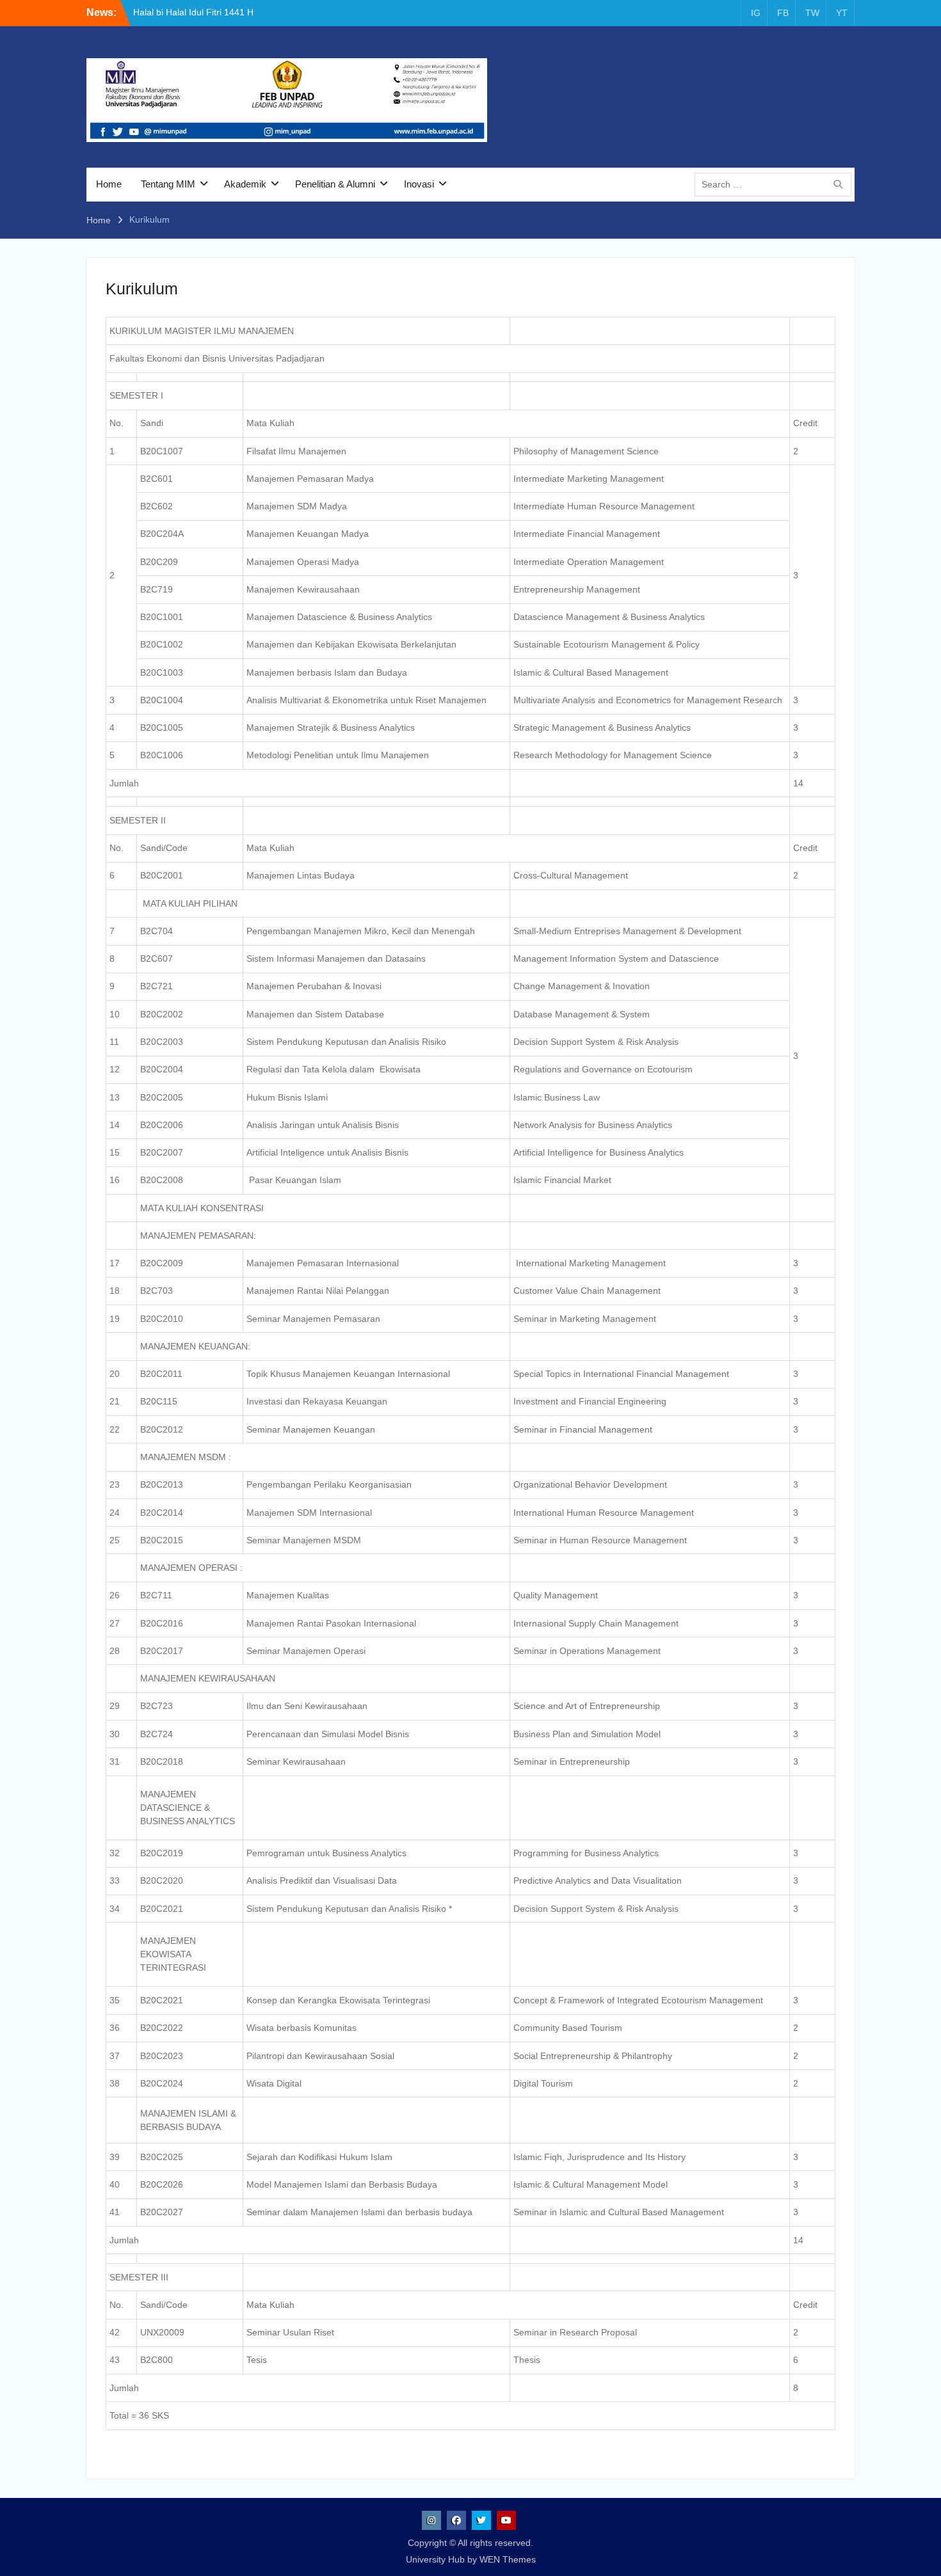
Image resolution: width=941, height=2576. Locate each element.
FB (783, 13)
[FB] (456, 2520)
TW (812, 13)
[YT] (506, 2520)
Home (109, 184)
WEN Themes (508, 2559)
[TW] (481, 2520)
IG (756, 13)
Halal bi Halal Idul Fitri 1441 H (193, 12)
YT (842, 13)
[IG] (431, 2520)
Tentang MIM (168, 184)
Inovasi (419, 184)
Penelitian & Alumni (335, 184)
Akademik (245, 184)
